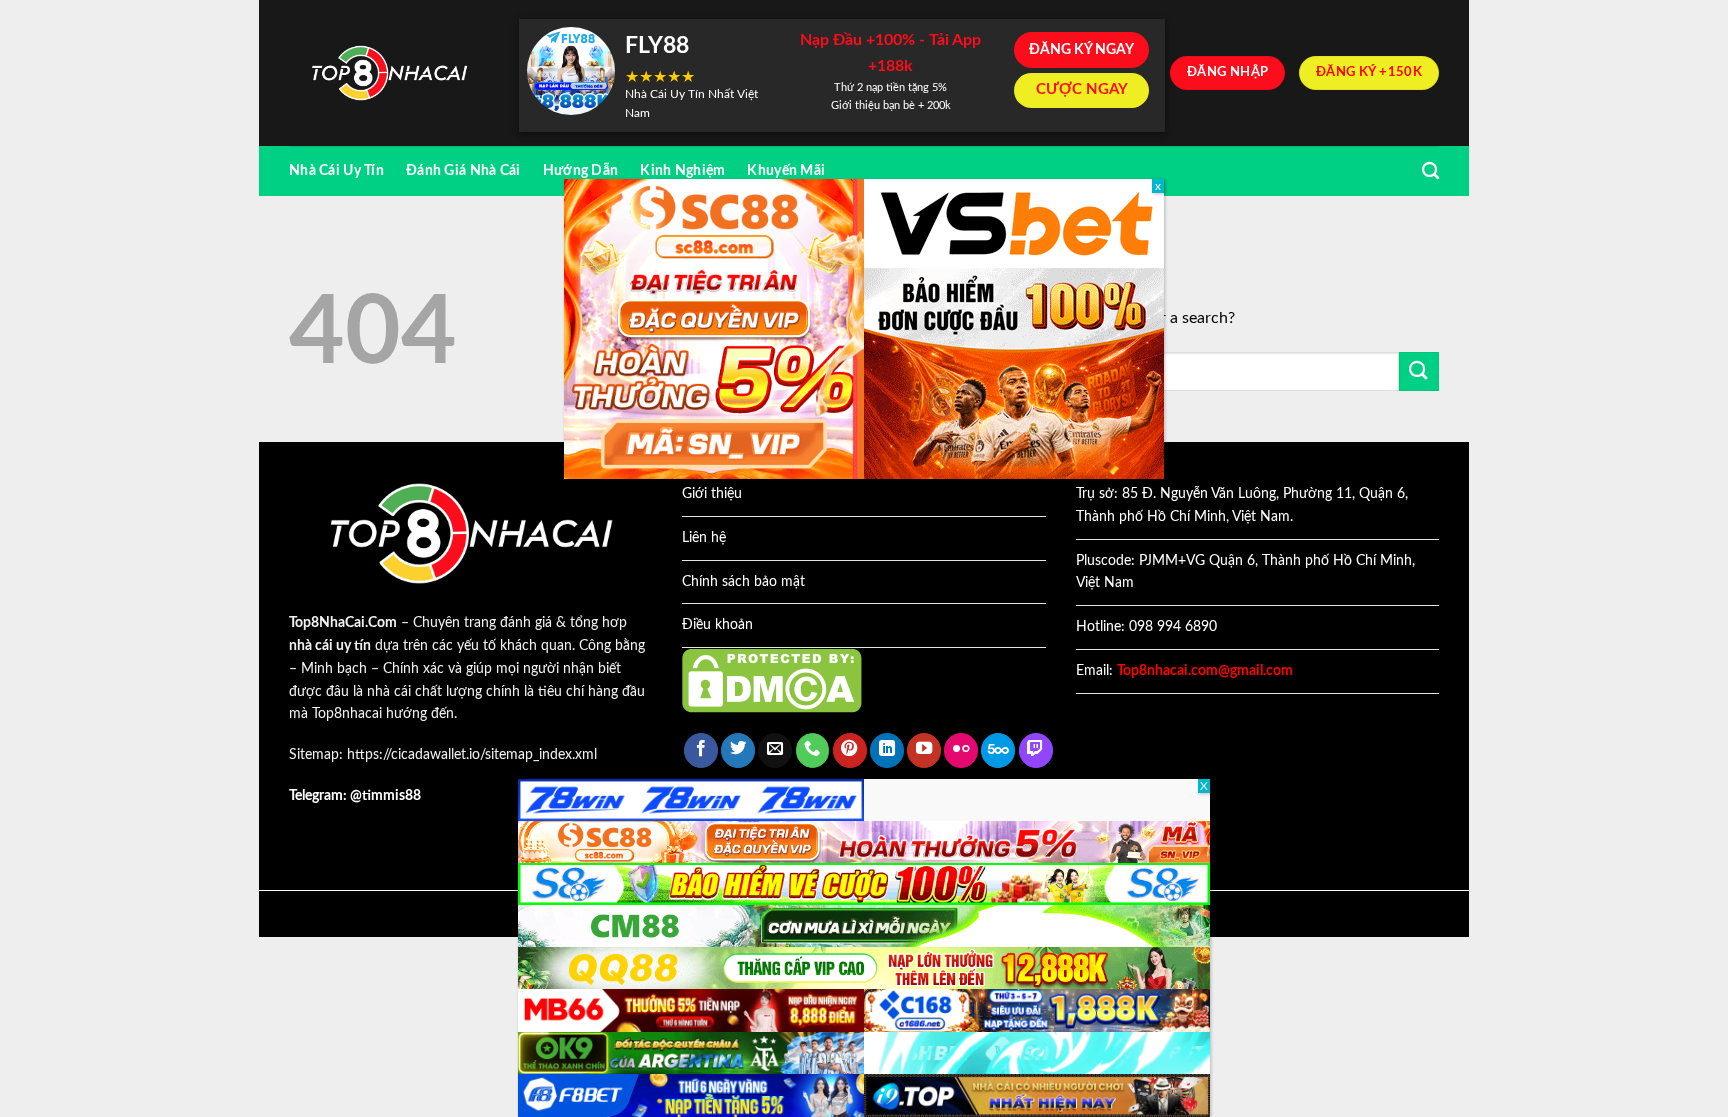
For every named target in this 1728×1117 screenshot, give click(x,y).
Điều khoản (717, 625)
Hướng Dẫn (581, 170)
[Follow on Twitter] (738, 750)
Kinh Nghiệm (682, 170)
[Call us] (813, 750)
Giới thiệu (712, 494)
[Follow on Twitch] (1036, 750)
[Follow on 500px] (998, 750)
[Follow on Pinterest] (850, 750)
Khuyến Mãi (786, 170)
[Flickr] (961, 750)
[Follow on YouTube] (924, 750)
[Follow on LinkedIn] (887, 750)
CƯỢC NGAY (1082, 89)
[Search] (1430, 171)
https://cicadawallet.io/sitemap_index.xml (472, 755)
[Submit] (1419, 371)
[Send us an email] (775, 750)
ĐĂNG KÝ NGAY (1081, 50)
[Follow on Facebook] (701, 750)
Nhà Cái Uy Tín (336, 170)
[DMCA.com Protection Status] (772, 680)
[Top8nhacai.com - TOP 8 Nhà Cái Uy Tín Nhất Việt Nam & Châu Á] (389, 73)
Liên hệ (704, 538)
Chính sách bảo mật (743, 582)
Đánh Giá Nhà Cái (463, 170)
